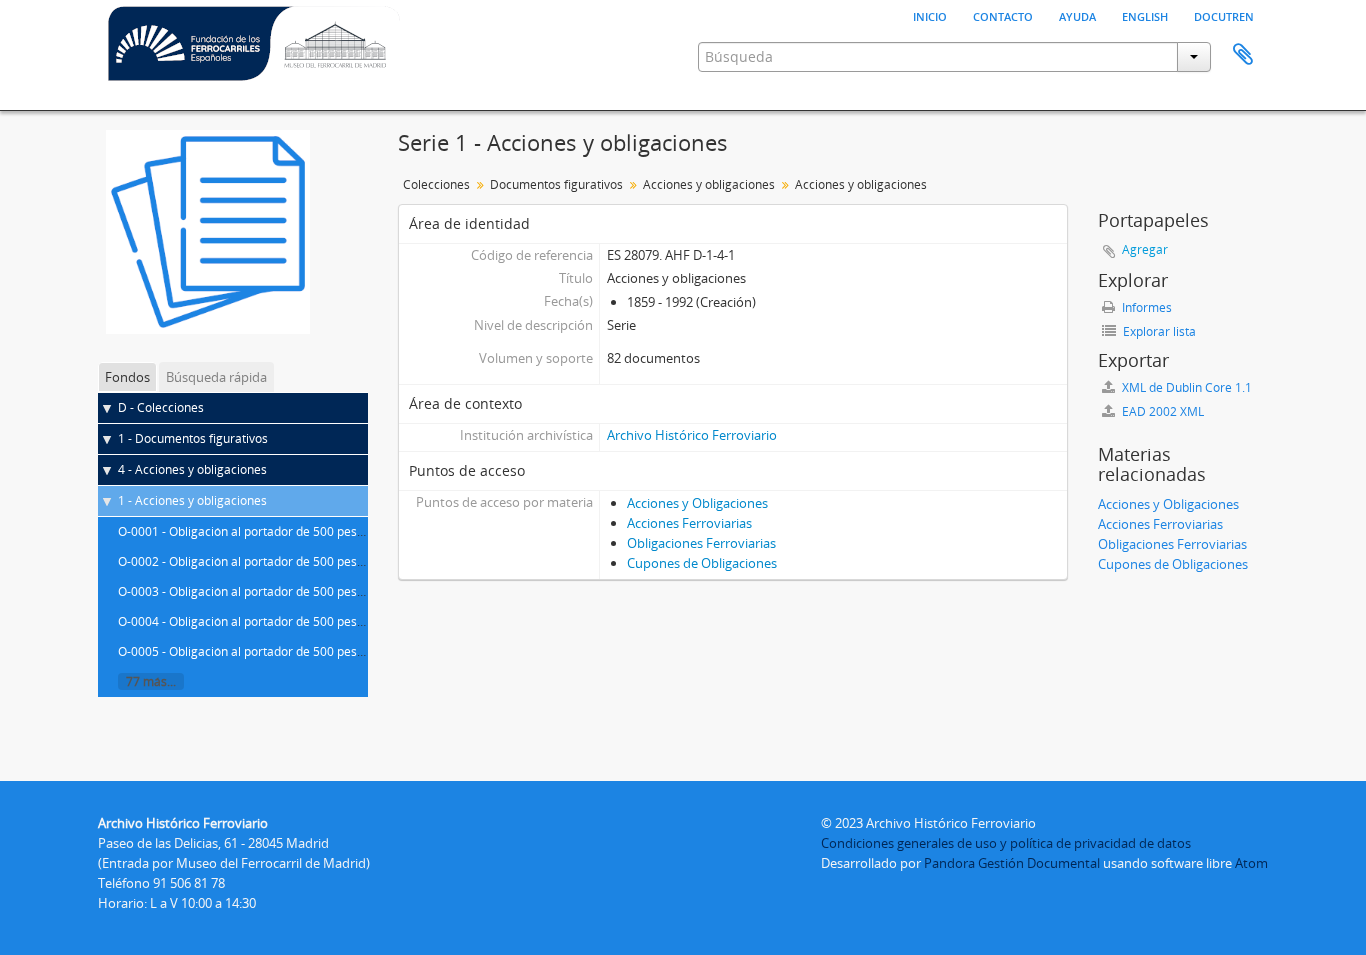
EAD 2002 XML (1161, 411)
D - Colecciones (161, 407)
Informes (1145, 307)
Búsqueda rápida (216, 377)
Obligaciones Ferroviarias (701, 543)
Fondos (127, 377)
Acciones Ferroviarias (689, 523)
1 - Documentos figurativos (193, 438)
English (1145, 15)
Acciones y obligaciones (709, 184)
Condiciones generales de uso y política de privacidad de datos (1006, 843)
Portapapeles (1243, 55)
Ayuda (1077, 15)
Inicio (930, 15)
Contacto (1003, 15)
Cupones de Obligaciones (702, 563)
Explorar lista (1158, 331)
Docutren (1224, 15)
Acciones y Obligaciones (697, 503)
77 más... (151, 681)
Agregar (1145, 249)
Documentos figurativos (556, 184)
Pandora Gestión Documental (1012, 863)
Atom (1251, 863)
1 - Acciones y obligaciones (192, 500)
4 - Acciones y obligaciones (192, 469)
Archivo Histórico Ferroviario (692, 435)
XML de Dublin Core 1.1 (1185, 387)
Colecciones (436, 184)
